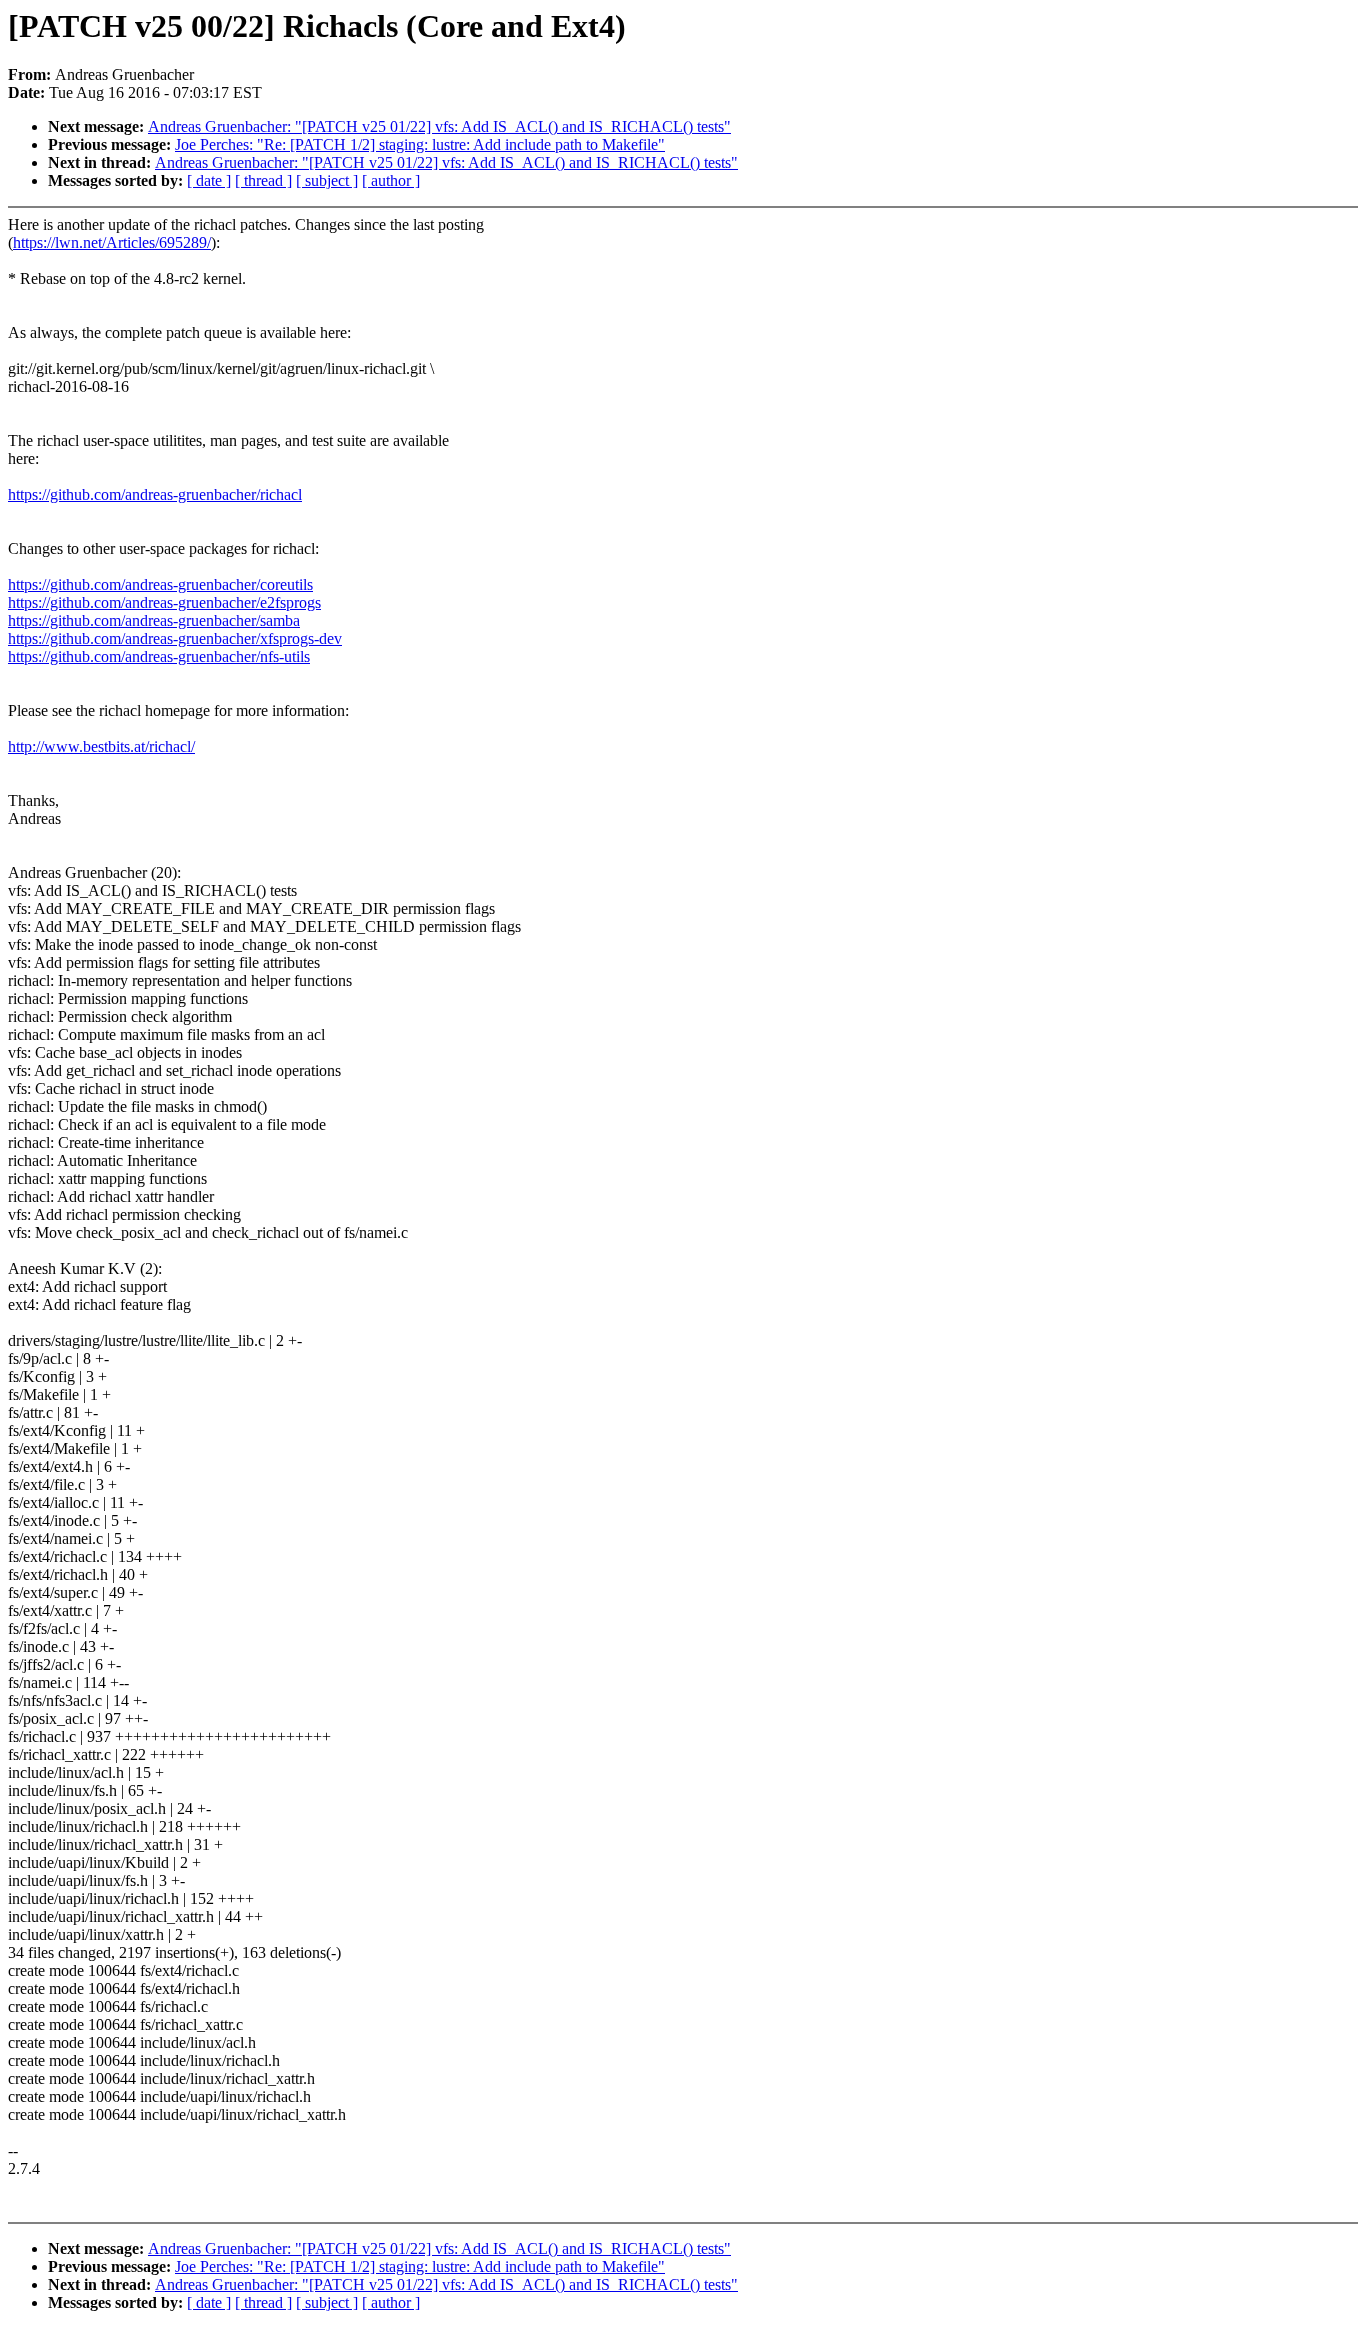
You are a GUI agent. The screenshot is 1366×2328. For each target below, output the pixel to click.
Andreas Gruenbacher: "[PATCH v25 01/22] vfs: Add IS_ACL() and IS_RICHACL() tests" (439, 126)
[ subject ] (327, 180)
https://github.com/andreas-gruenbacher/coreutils (160, 584)
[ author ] (391, 180)
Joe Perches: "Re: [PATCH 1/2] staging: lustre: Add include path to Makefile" (420, 144)
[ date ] (209, 180)
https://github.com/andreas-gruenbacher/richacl (155, 494)
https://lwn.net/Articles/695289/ (112, 242)
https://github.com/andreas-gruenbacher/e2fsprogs (164, 602)
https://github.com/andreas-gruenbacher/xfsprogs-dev (175, 638)
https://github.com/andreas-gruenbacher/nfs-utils (159, 656)
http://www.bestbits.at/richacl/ (101, 746)
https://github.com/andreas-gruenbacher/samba (154, 620)
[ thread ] (263, 180)
